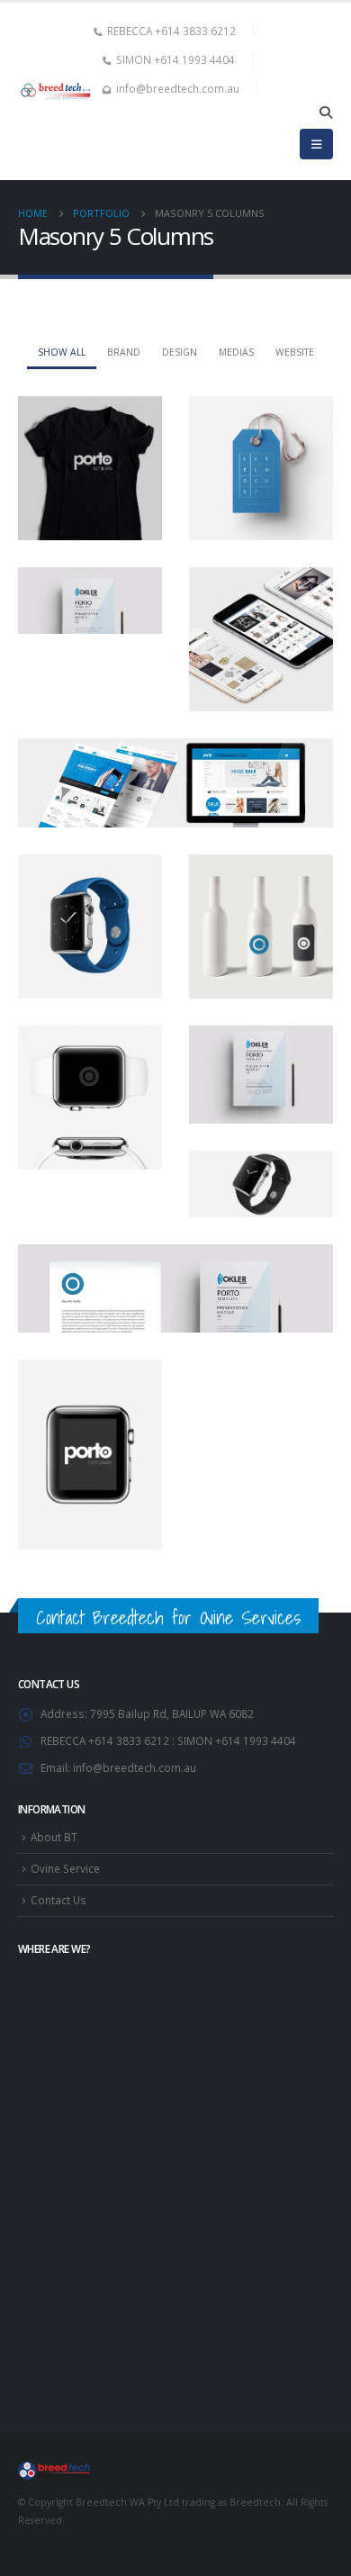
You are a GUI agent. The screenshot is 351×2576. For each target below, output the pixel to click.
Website (295, 352)
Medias (236, 352)
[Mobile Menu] (316, 144)
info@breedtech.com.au (135, 1767)
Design (180, 352)
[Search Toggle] (325, 113)
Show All (62, 352)
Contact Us (58, 1900)
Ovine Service (65, 1868)
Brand (124, 352)
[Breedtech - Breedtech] (56, 92)
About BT (54, 1837)
